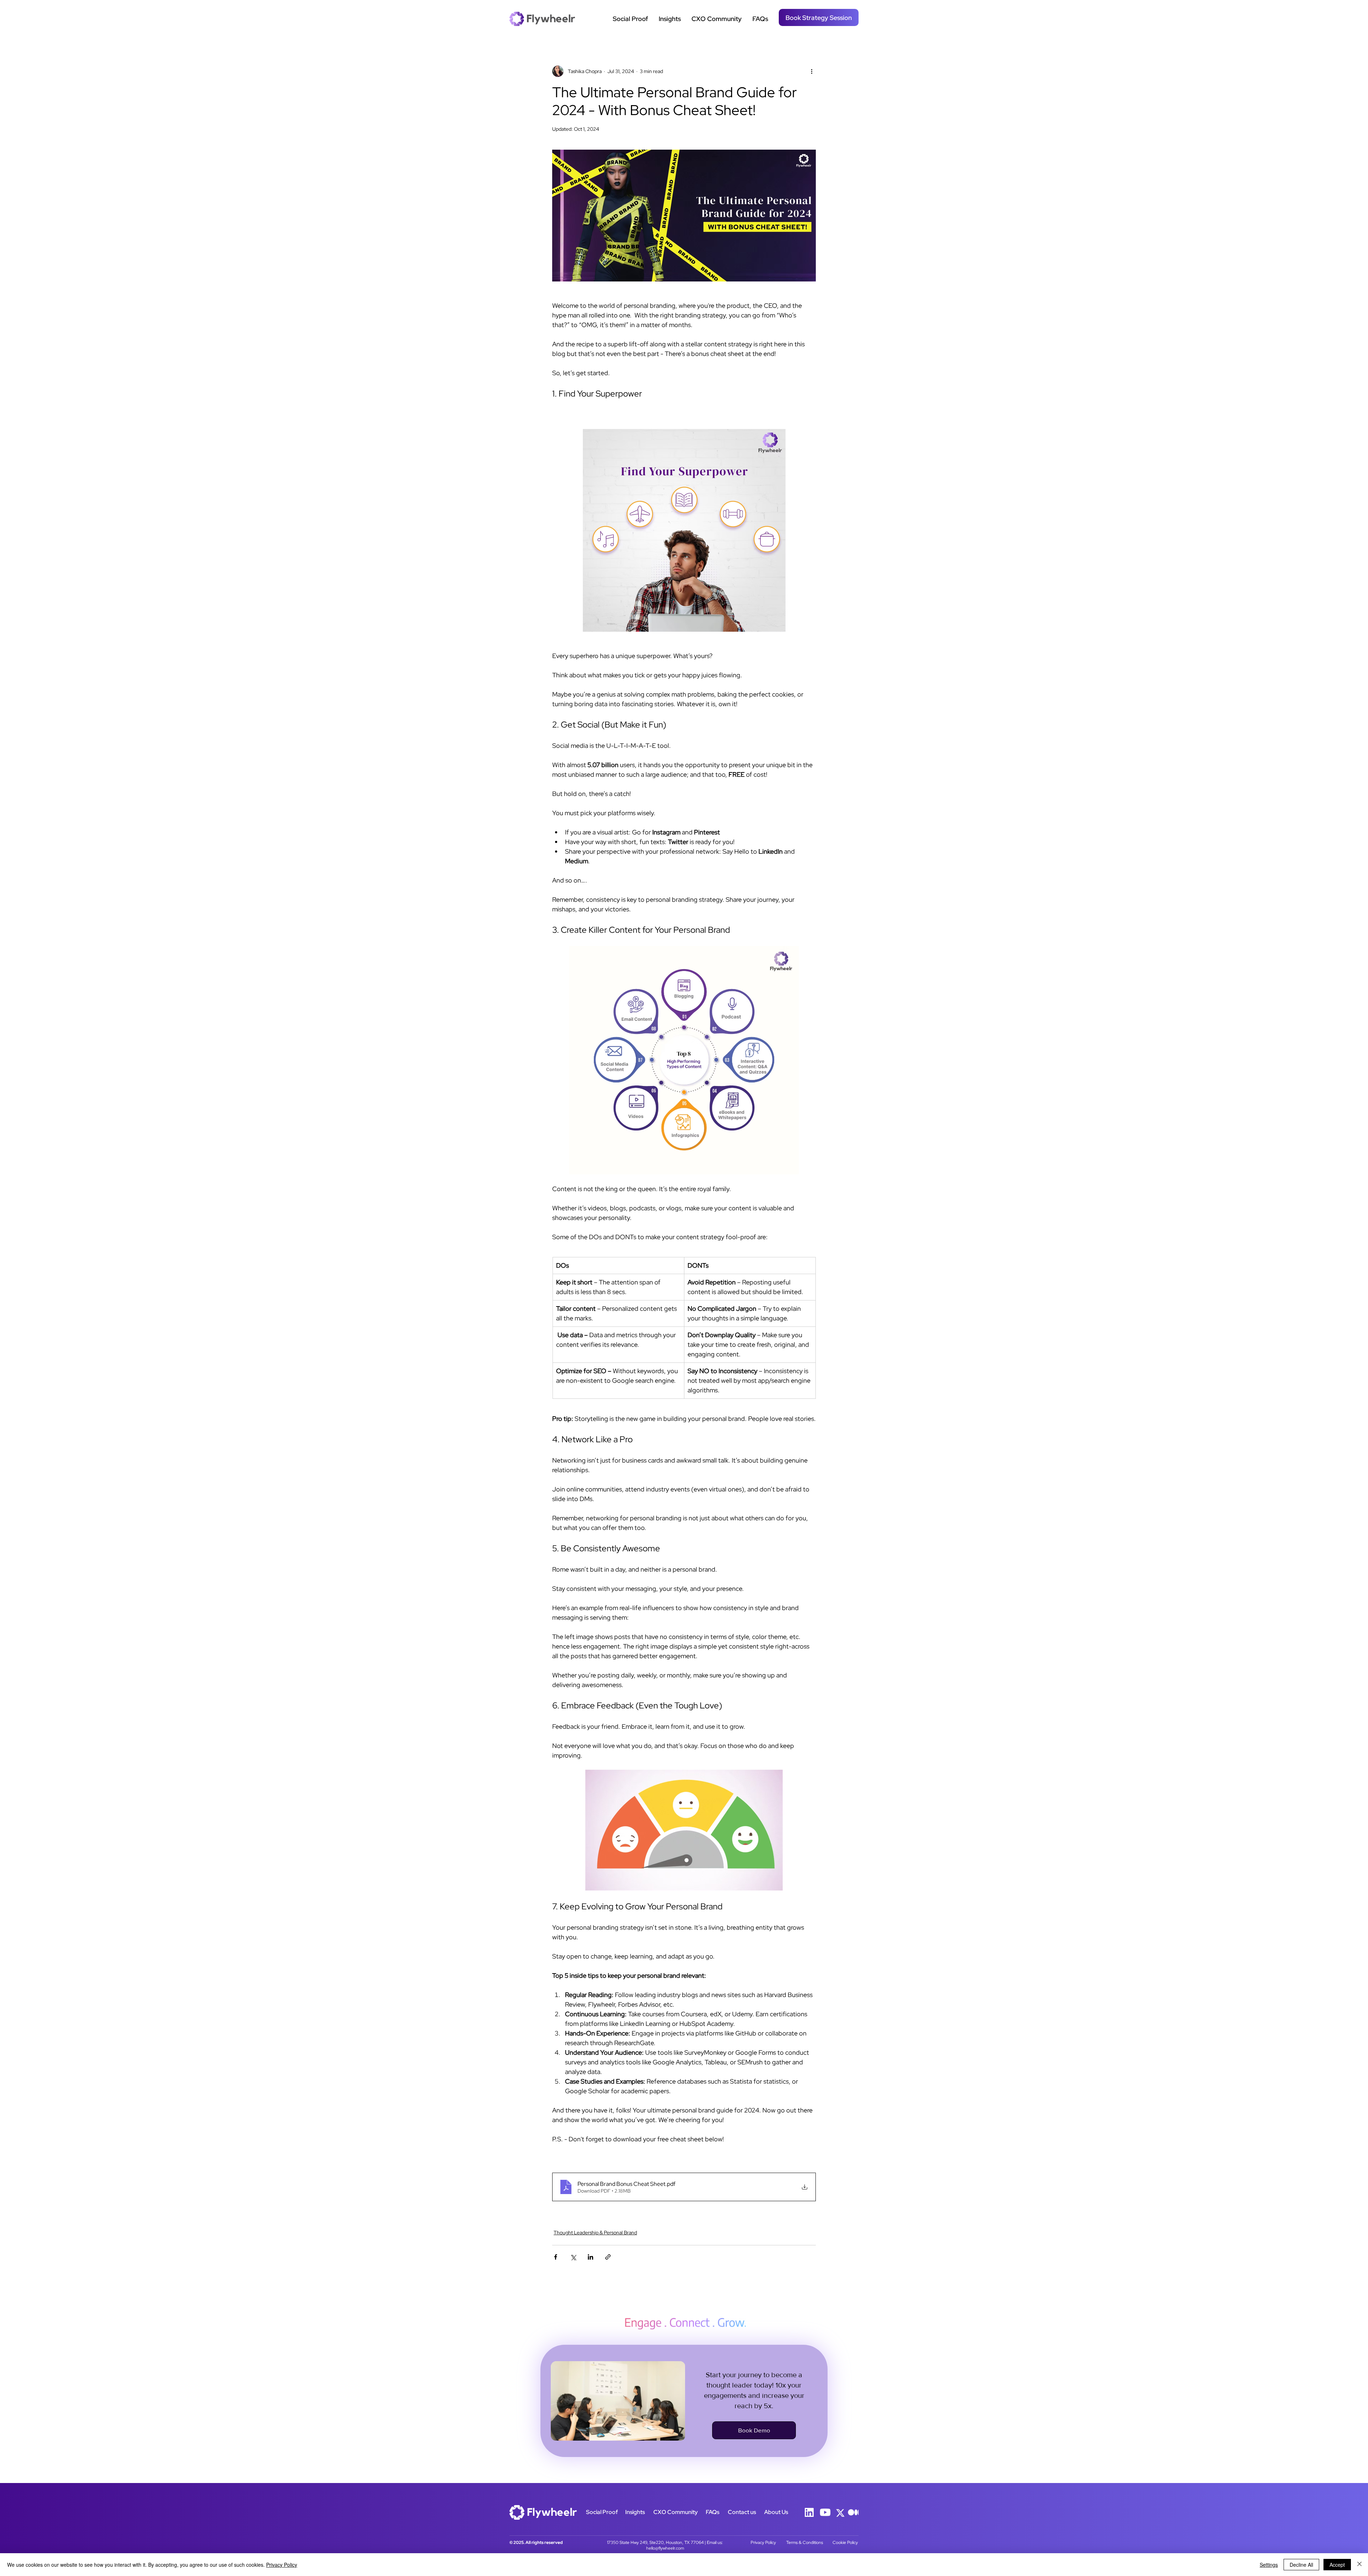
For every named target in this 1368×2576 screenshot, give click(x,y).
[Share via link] (608, 2257)
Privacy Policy (763, 2543)
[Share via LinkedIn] (590, 2257)
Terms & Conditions (805, 2543)
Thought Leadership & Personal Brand (595, 2233)
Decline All (1301, 2565)
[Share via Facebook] (556, 2257)
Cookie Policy (845, 2543)
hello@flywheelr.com (665, 2548)
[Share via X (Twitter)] (573, 2257)
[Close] (1359, 2565)
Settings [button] (1269, 2565)
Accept (1337, 2565)
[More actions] (812, 71)
